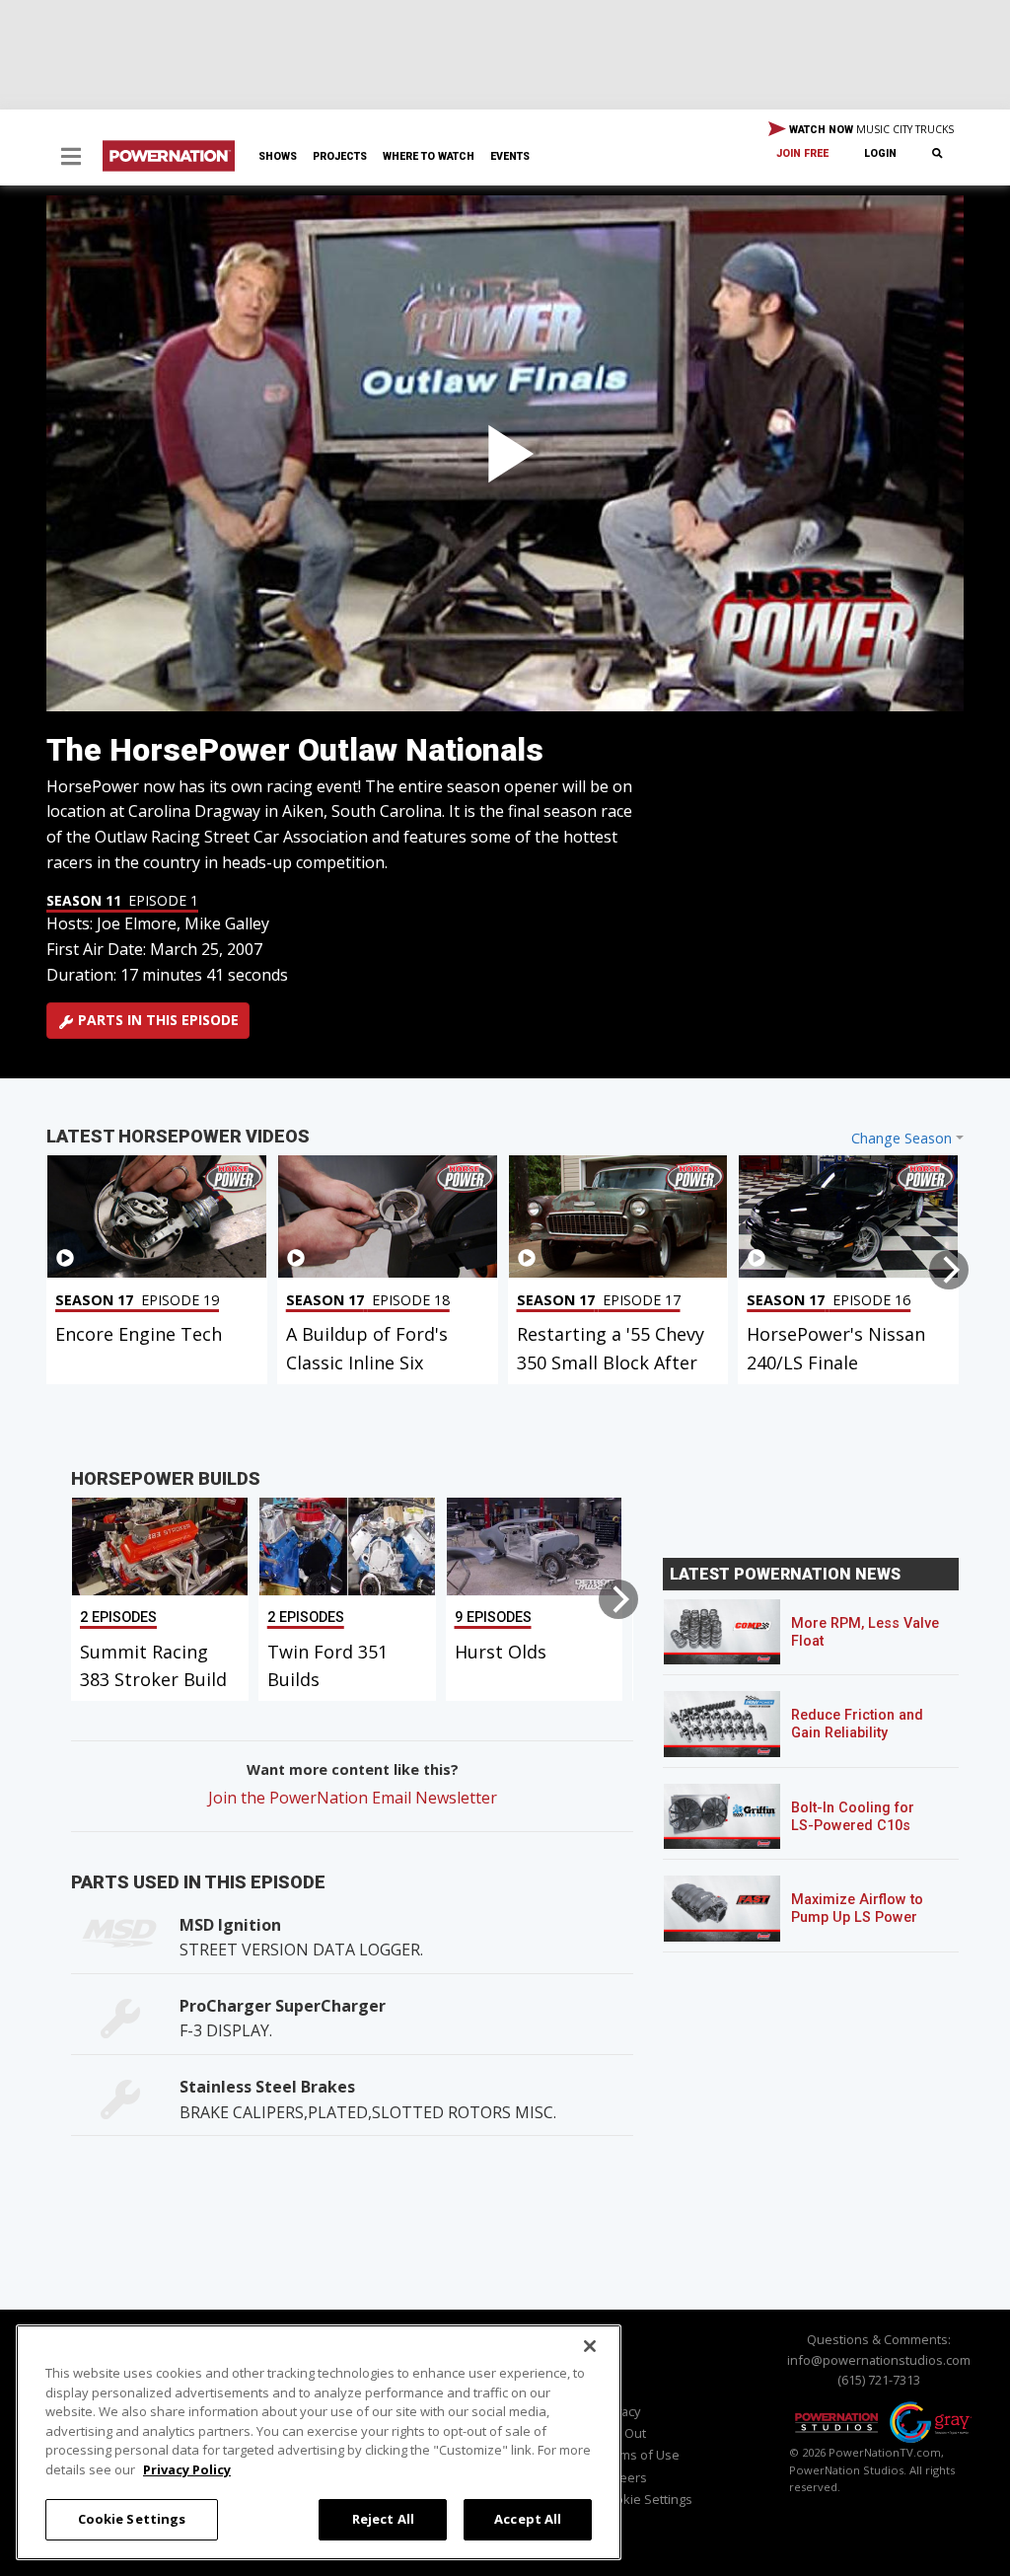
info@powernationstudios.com (879, 2360)
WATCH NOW (870, 129)
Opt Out (623, 2433)
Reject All (383, 2519)
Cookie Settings (132, 2519)
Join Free (802, 153)
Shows (278, 156)
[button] (71, 158)
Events (510, 156)
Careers (623, 2477)
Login (880, 153)
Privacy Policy (187, 2469)
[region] (319, 2442)
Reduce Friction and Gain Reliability (857, 1724)
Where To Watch (429, 156)
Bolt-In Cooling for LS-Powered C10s (853, 1817)
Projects (340, 156)
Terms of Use (640, 2455)
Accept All (528, 2519)
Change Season (902, 1138)
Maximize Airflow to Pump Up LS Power (857, 1909)
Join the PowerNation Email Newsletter (353, 1798)
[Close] (590, 2346)
